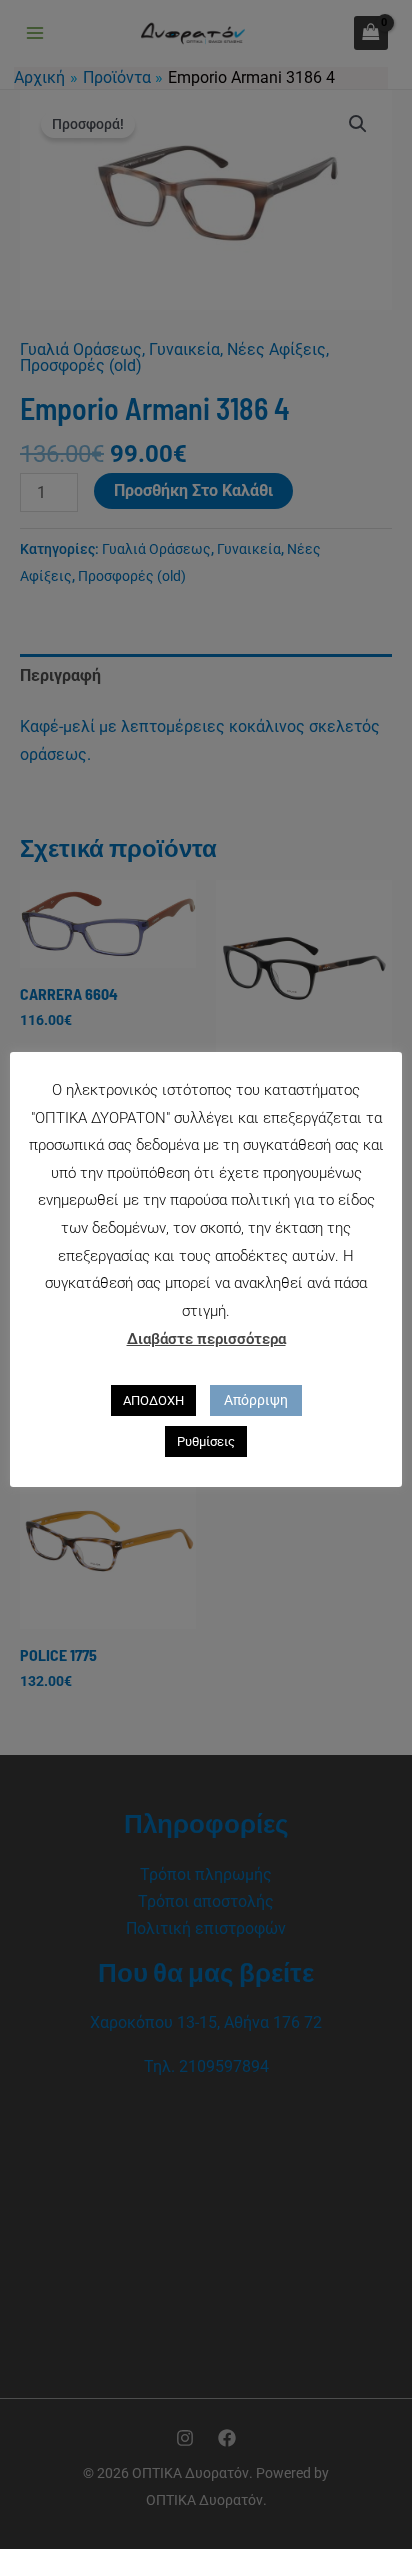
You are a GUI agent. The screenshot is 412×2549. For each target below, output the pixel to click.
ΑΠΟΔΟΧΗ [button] (153, 1400)
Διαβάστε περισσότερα (206, 1339)
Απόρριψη (256, 1400)
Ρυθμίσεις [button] (206, 1441)
